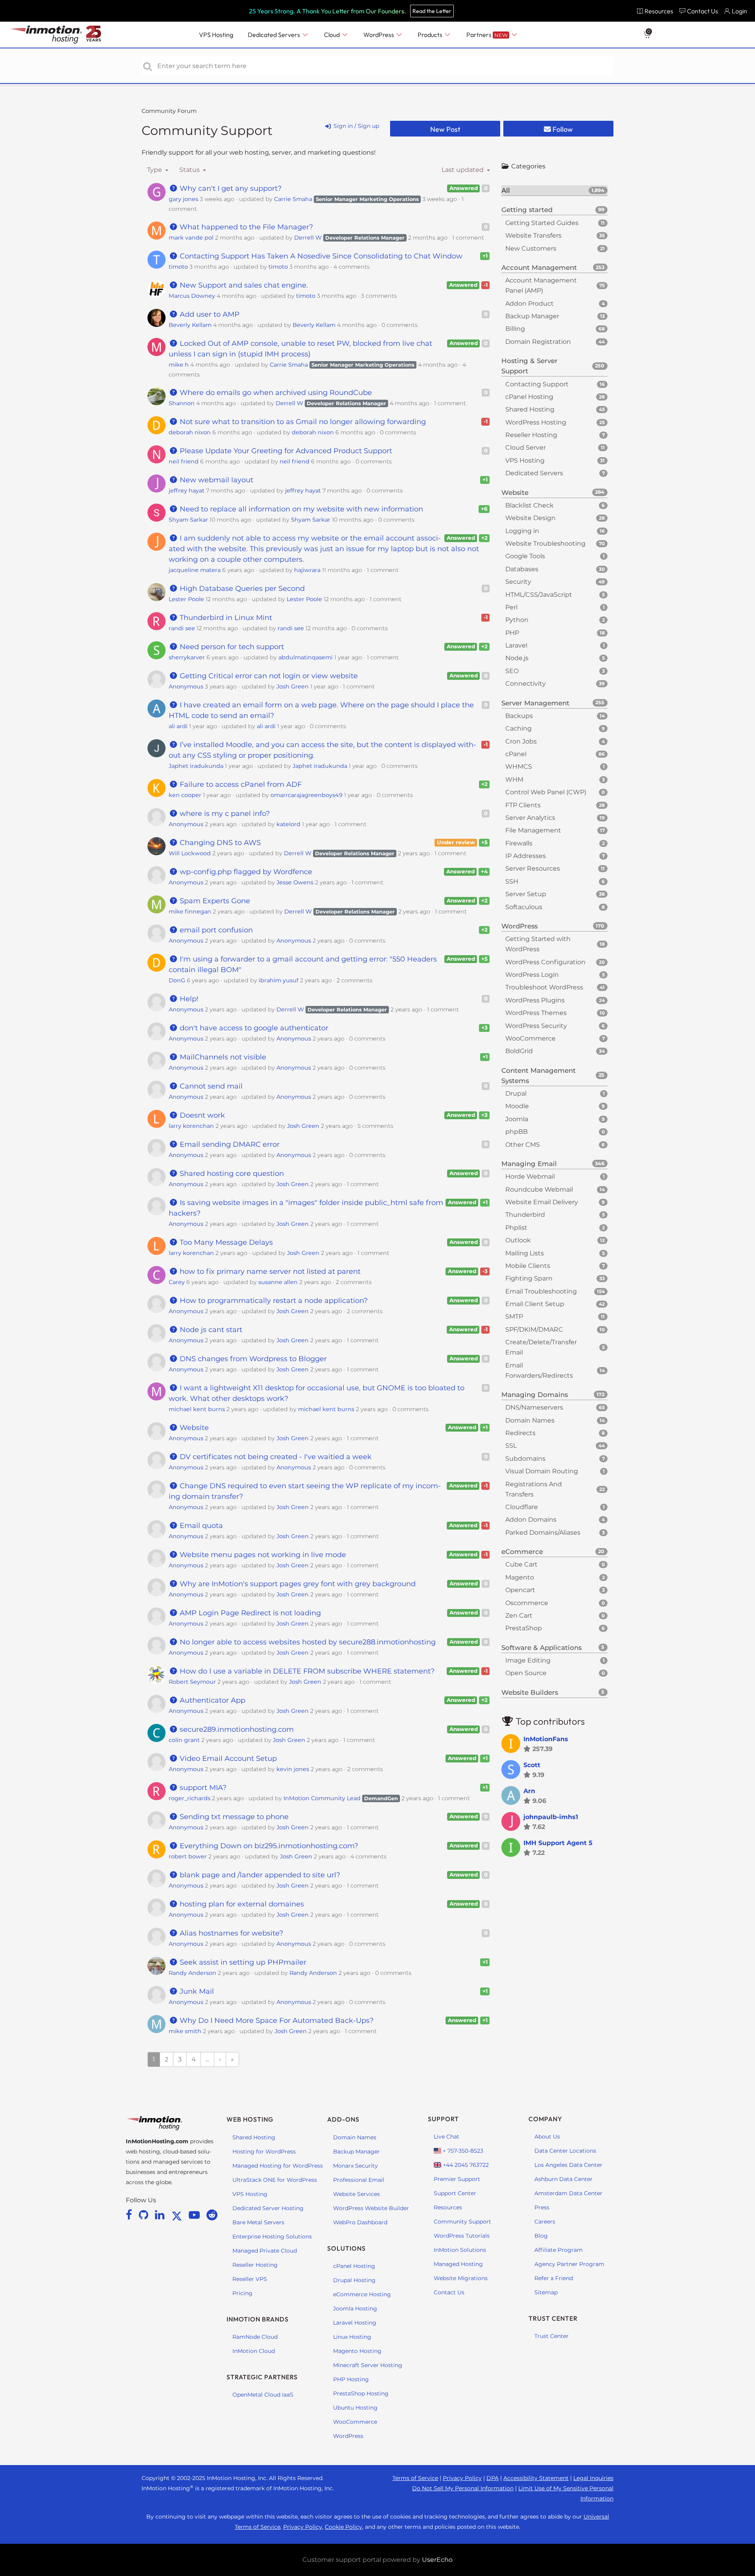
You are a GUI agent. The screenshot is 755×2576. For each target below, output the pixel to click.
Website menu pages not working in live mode (262, 1555)
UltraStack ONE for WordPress (275, 2180)
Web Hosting (250, 2119)
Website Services (356, 2194)
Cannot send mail (210, 1086)
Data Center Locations (565, 2151)
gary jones (183, 199)
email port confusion (215, 930)
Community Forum (169, 111)
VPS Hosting (250, 2194)
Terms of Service (415, 2478)
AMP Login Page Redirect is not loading (249, 1613)
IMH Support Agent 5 (558, 1843)
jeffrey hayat (187, 491)
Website (193, 1428)
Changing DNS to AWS (219, 843)
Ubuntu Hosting (355, 2408)
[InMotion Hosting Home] (45, 35)
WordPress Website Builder (371, 2208)
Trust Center (552, 2336)
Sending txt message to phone (233, 1817)
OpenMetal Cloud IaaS (263, 2395)
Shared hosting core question (231, 1174)
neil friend (184, 461)
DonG (177, 980)
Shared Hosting (254, 2137)
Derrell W (308, 238)
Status (190, 170)
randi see (182, 628)
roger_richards (190, 1798)
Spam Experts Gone (214, 901)
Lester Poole (186, 599)
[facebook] (130, 2215)
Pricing (242, 2293)
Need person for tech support (231, 647)
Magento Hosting (357, 2351)
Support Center (455, 2193)
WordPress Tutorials (462, 2236)
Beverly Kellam (190, 325)
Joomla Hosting (355, 2308)
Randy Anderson (192, 1973)
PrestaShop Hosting (361, 2393)
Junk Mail (196, 1991)
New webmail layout (215, 480)
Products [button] (431, 35)
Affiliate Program (559, 2250)
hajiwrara (307, 570)
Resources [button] (659, 11)
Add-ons (343, 2119)
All (553, 190)
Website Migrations (461, 2278)
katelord (288, 824)
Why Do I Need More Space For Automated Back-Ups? (276, 2021)
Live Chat (447, 2137)
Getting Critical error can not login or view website (268, 676)
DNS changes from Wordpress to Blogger (252, 1359)
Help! (188, 999)
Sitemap (546, 2292)
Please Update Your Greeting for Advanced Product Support (285, 451)
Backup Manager (356, 2152)
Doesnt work (201, 1115)
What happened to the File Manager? (245, 227)
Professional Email (359, 2180)
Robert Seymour (192, 1682)
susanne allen (278, 1282)
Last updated (463, 170)
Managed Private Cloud (265, 2251)
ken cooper (185, 795)
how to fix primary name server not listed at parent (269, 1271)
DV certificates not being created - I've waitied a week (275, 1457)
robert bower (188, 1856)
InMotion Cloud (254, 2351)
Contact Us (449, 2292)
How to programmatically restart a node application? (273, 1301)
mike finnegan (190, 912)
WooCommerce (355, 2422)
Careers (545, 2222)
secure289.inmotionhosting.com (236, 1729)
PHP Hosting (351, 2379)
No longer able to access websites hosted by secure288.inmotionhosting (307, 1642)
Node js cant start (210, 1330)
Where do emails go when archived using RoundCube (275, 393)
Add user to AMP (209, 314)
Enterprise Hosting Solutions (272, 2236)
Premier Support (457, 2179)
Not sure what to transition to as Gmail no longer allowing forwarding (302, 422)
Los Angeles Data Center (568, 2165)
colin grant (184, 1740)
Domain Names (355, 2137)
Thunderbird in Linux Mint (225, 618)
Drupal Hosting (354, 2280)
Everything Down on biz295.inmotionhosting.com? (268, 1846)
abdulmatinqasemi (306, 657)
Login (739, 11)
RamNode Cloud (255, 2337)
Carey (177, 1282)
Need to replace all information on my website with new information (300, 509)
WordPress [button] (379, 35)
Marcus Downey (192, 296)
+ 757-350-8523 (462, 2151)
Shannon (182, 403)
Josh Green (293, 686)
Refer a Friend (554, 2278)
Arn (529, 1791)
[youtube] (196, 2215)
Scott (532, 1765)
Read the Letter (432, 11)
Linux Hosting (352, 2337)
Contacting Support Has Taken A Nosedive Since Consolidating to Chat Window (320, 256)
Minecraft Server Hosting (368, 2365)
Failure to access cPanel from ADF (240, 784)
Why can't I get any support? (230, 188)
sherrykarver (187, 657)
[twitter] (178, 2215)
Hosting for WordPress (264, 2152)
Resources (448, 2207)
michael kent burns (197, 1409)
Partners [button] (487, 35)
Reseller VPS (250, 2279)
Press (542, 2207)
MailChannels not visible (222, 1057)
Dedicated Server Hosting (268, 2208)
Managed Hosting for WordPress (278, 2166)
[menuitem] (655, 11)
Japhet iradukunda (196, 766)
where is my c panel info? (224, 814)
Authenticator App (212, 1700)
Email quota (200, 1526)
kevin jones (293, 1769)
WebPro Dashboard (360, 2222)
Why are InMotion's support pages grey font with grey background (297, 1584)
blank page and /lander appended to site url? (259, 1875)
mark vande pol (191, 238)
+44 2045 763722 (465, 2165)
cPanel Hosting (354, 2266)
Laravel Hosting (355, 2323)
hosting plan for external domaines (241, 1904)
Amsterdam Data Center (568, 2193)
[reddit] (212, 2215)
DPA (493, 2478)
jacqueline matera (195, 570)
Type (155, 170)
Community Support (207, 130)
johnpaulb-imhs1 (551, 1817)
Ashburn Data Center (563, 2179)
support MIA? (202, 1788)
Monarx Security (355, 2166)
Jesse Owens (295, 882)
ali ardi (178, 726)
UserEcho (437, 2560)
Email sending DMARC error (229, 1144)
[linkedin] (161, 2215)
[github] (145, 2215)
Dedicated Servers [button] (274, 35)
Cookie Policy (343, 2527)
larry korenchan (191, 1126)
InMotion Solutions (460, 2250)
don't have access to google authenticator (253, 1028)
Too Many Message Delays (225, 1242)
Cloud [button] (332, 35)
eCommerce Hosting (362, 2294)
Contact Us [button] (703, 11)
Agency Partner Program (569, 2264)
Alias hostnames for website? (230, 1933)
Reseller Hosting (255, 2265)
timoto (178, 267)
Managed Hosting (458, 2264)
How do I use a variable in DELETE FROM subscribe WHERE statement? (306, 1671)
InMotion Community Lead (322, 1798)
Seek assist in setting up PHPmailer (242, 1962)
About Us (547, 2137)
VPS (216, 35)
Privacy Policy (462, 2478)
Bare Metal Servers (258, 2222)
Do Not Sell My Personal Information (463, 2488)
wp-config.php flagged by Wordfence (245, 872)
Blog (541, 2236)
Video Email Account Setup (227, 1759)
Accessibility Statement (536, 2478)
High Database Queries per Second (241, 589)
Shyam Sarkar (188, 520)
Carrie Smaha (293, 199)
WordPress (348, 2436)
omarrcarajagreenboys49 (307, 795)
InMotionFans (546, 1739)
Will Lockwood (190, 853)
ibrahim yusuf (279, 980)
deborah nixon (190, 432)
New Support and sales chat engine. (243, 285)
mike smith (185, 2031)
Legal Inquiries (593, 2478)
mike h (179, 365)
